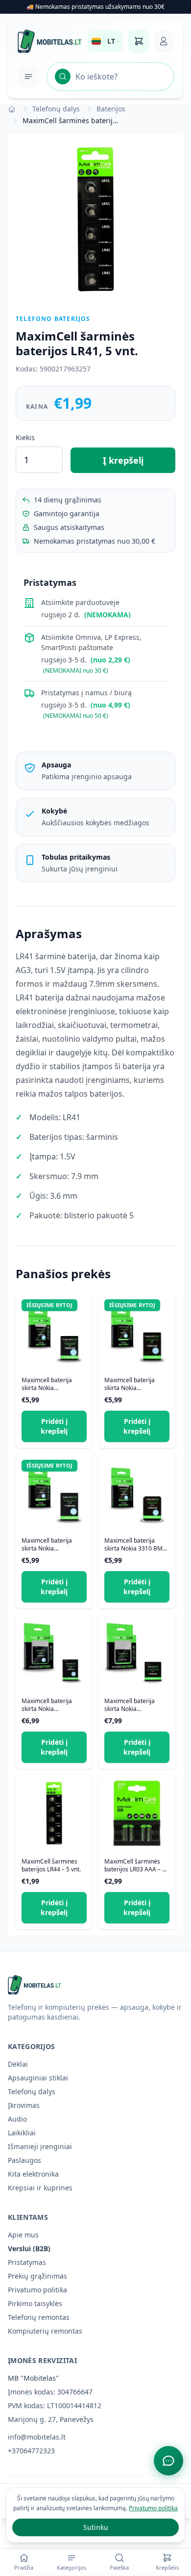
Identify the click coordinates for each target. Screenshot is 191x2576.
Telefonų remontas (39, 2317)
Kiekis (25, 437)
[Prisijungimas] (164, 41)
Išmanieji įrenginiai (40, 2146)
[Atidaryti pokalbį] (168, 2461)
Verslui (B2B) (29, 2248)
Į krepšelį (123, 460)
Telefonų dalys (56, 109)
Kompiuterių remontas (45, 2331)
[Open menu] (28, 77)
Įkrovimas (24, 2105)
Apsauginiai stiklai (38, 2078)
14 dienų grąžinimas (68, 500)
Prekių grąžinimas (37, 2276)
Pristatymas (27, 2262)
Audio (17, 2119)
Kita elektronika (33, 2174)
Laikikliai (22, 2133)
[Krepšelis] (138, 41)
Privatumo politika (37, 2290)
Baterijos (111, 109)
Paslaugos (24, 2160)
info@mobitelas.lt (37, 2437)
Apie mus (23, 2235)
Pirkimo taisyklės (35, 2303)
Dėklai (18, 2064)
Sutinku (96, 2527)
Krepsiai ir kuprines (40, 2188)
